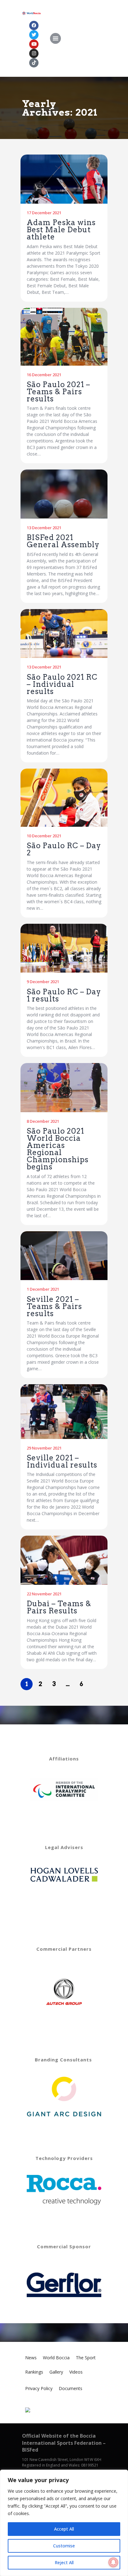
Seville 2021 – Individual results (62, 1461)
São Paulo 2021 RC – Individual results (62, 684)
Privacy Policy (39, 2388)
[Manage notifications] (113, 2562)
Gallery (56, 2372)
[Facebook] (34, 25)
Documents (71, 2388)
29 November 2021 (44, 1448)
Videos (76, 2372)
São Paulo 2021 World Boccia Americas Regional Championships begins (58, 1149)
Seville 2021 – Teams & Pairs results (54, 1306)
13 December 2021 (44, 528)
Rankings (34, 2372)
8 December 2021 (43, 1121)
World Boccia (56, 2358)
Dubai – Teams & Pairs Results (59, 1607)
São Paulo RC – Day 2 (64, 849)
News (31, 2358)
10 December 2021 (44, 836)
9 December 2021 (43, 982)
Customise (64, 2546)
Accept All (64, 2529)
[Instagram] (34, 53)
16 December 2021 (44, 375)
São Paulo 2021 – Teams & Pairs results (58, 392)
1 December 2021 (43, 1289)
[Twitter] (34, 35)
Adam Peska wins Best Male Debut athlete (61, 230)
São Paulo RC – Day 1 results (64, 995)
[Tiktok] (34, 63)
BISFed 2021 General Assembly (63, 541)
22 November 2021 (44, 1594)
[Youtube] (34, 44)
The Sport (86, 2358)
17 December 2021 (44, 213)
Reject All (64, 2562)
